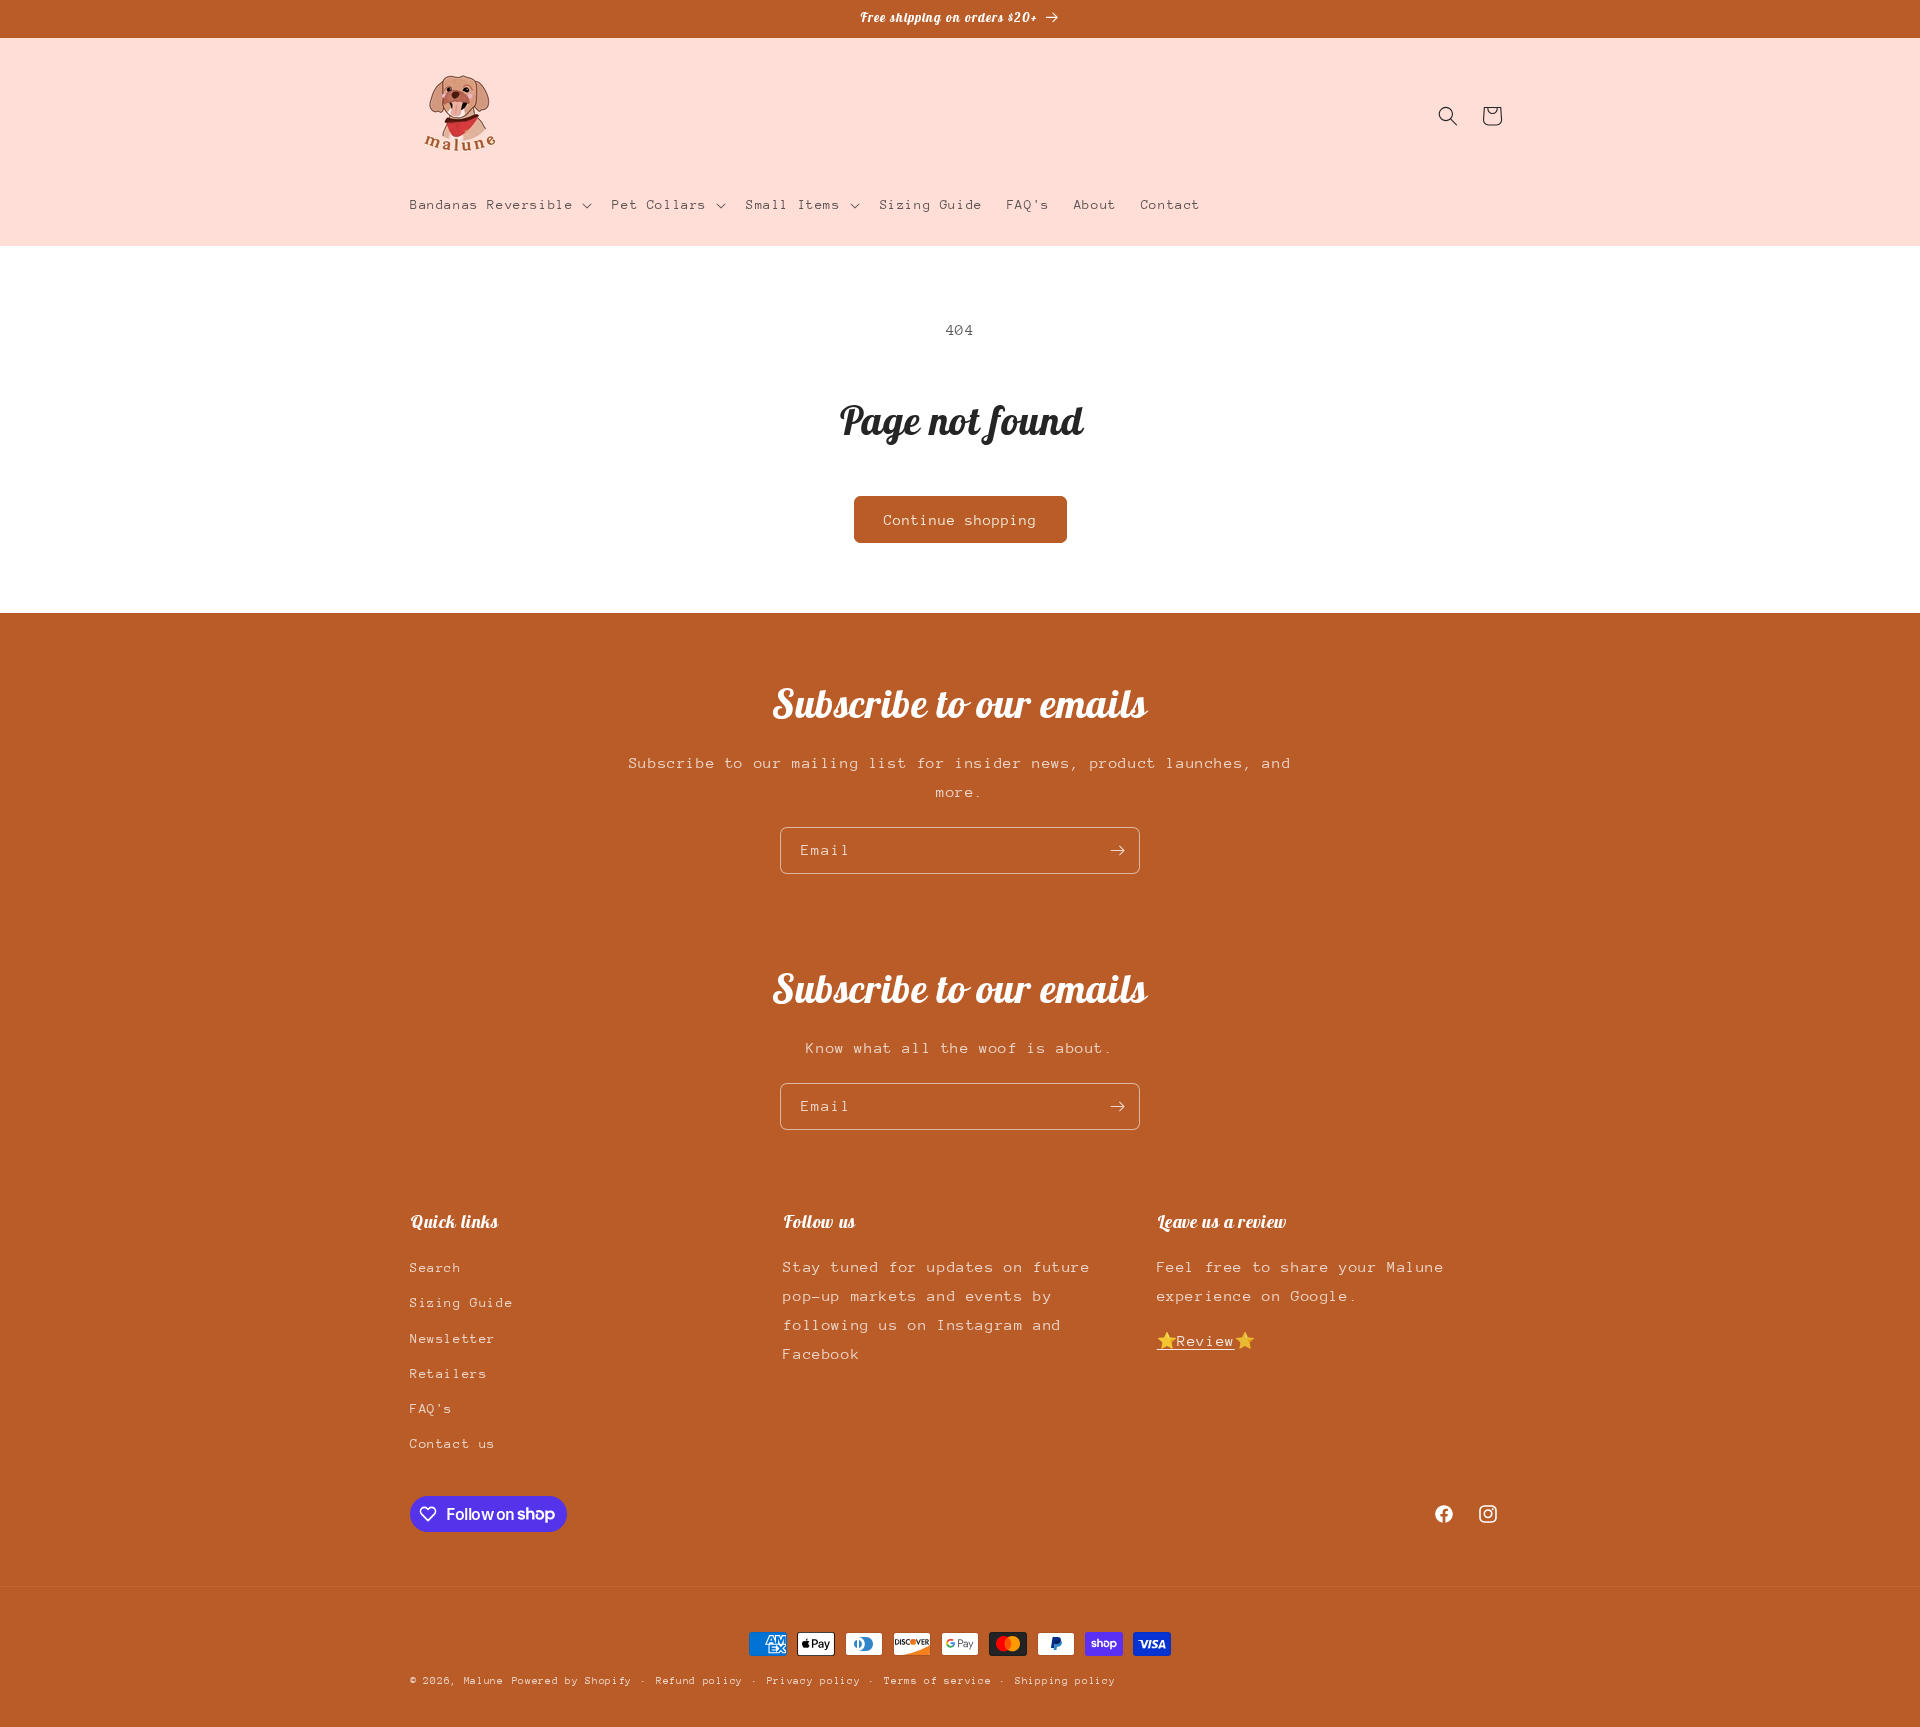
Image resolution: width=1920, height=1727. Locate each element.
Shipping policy (1065, 1680)
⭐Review (1196, 1340)
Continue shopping (960, 520)
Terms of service (937, 1680)
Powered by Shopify (572, 1681)
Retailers (448, 1373)
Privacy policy (814, 1680)
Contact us (453, 1443)
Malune (484, 1681)
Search (436, 1267)
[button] (499, 205)
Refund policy (699, 1680)
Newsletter (453, 1338)
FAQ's (431, 1408)
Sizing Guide (461, 1303)
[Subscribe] (1117, 850)
